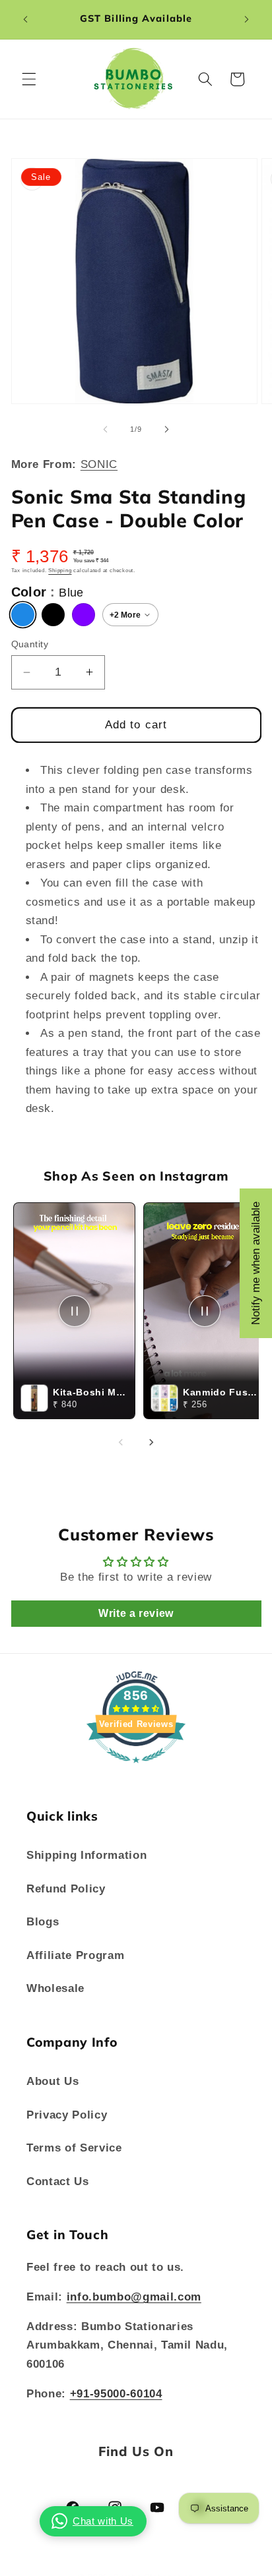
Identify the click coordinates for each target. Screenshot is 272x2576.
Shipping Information (86, 1855)
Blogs (43, 1921)
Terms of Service (74, 2148)
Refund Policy (66, 1888)
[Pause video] (75, 1311)
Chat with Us (103, 2521)
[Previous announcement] (26, 19)
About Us (52, 2081)
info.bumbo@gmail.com (134, 2297)
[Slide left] (106, 429)
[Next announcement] (247, 19)
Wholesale (55, 1988)
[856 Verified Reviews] (136, 1769)
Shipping (60, 571)
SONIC (99, 464)
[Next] (151, 1442)
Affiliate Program (75, 1955)
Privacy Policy (67, 2115)
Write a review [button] (136, 1613)
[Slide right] (166, 429)
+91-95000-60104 (116, 2393)
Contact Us (58, 2181)
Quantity (30, 644)
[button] (29, 79)
